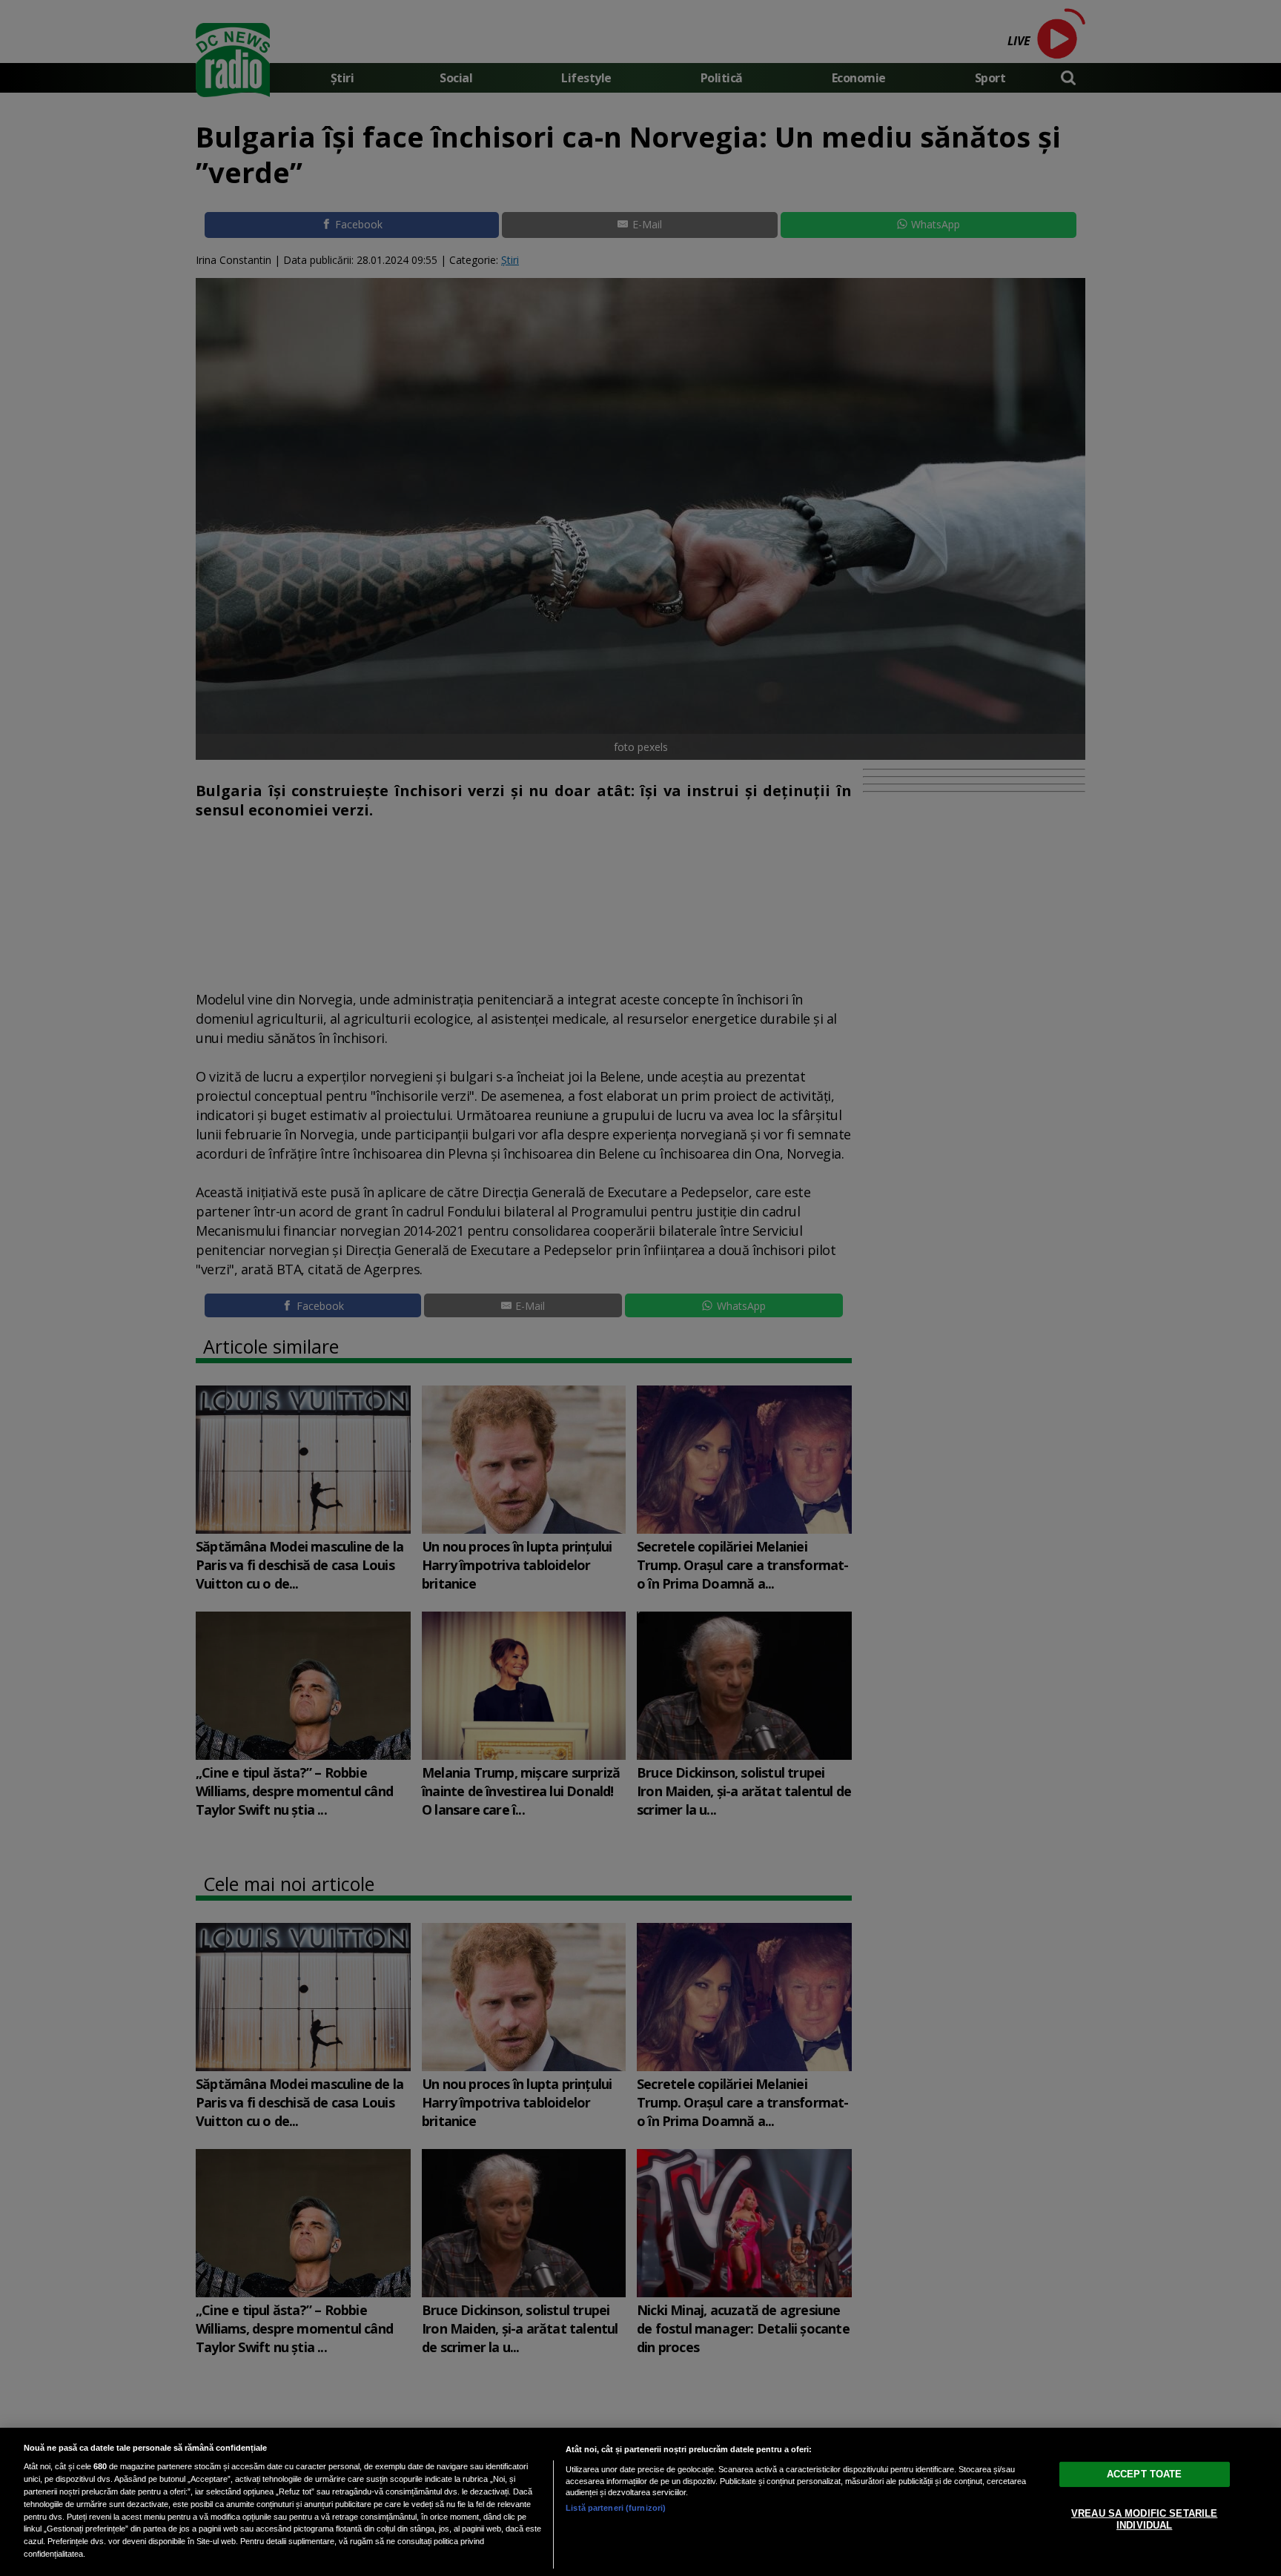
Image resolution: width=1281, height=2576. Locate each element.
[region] (640, 2502)
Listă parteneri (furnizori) (616, 2508)
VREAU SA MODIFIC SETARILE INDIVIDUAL (1144, 2519)
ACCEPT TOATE (1145, 2474)
